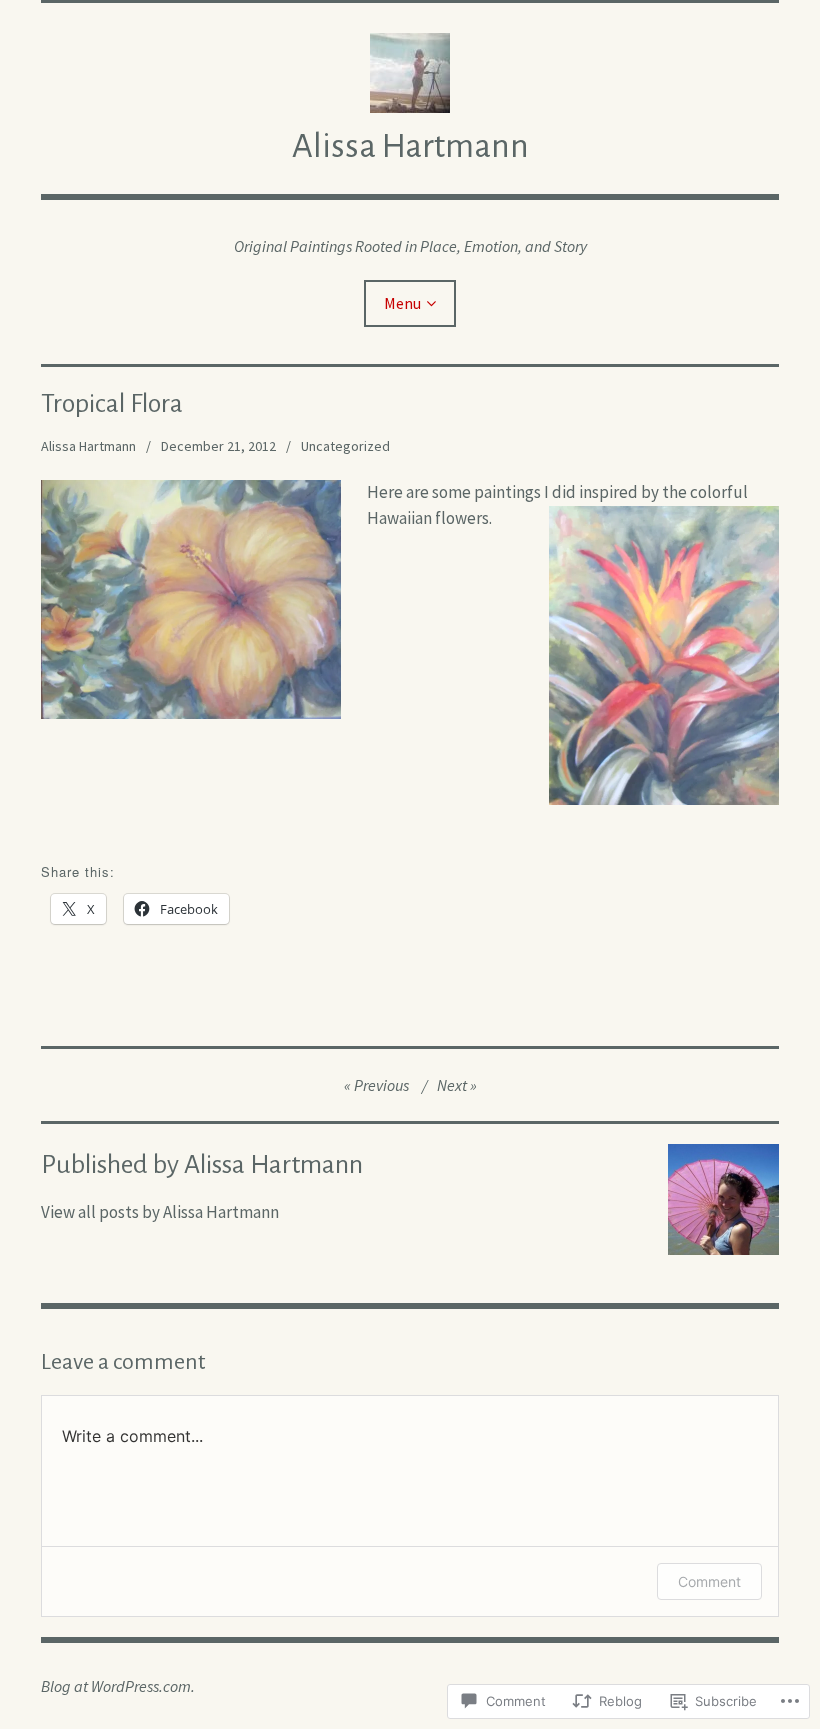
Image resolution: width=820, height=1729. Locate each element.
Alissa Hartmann (410, 146)
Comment (709, 1581)
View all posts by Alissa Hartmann (160, 1212)
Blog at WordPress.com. (118, 1686)
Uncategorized (345, 446)
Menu (402, 303)
